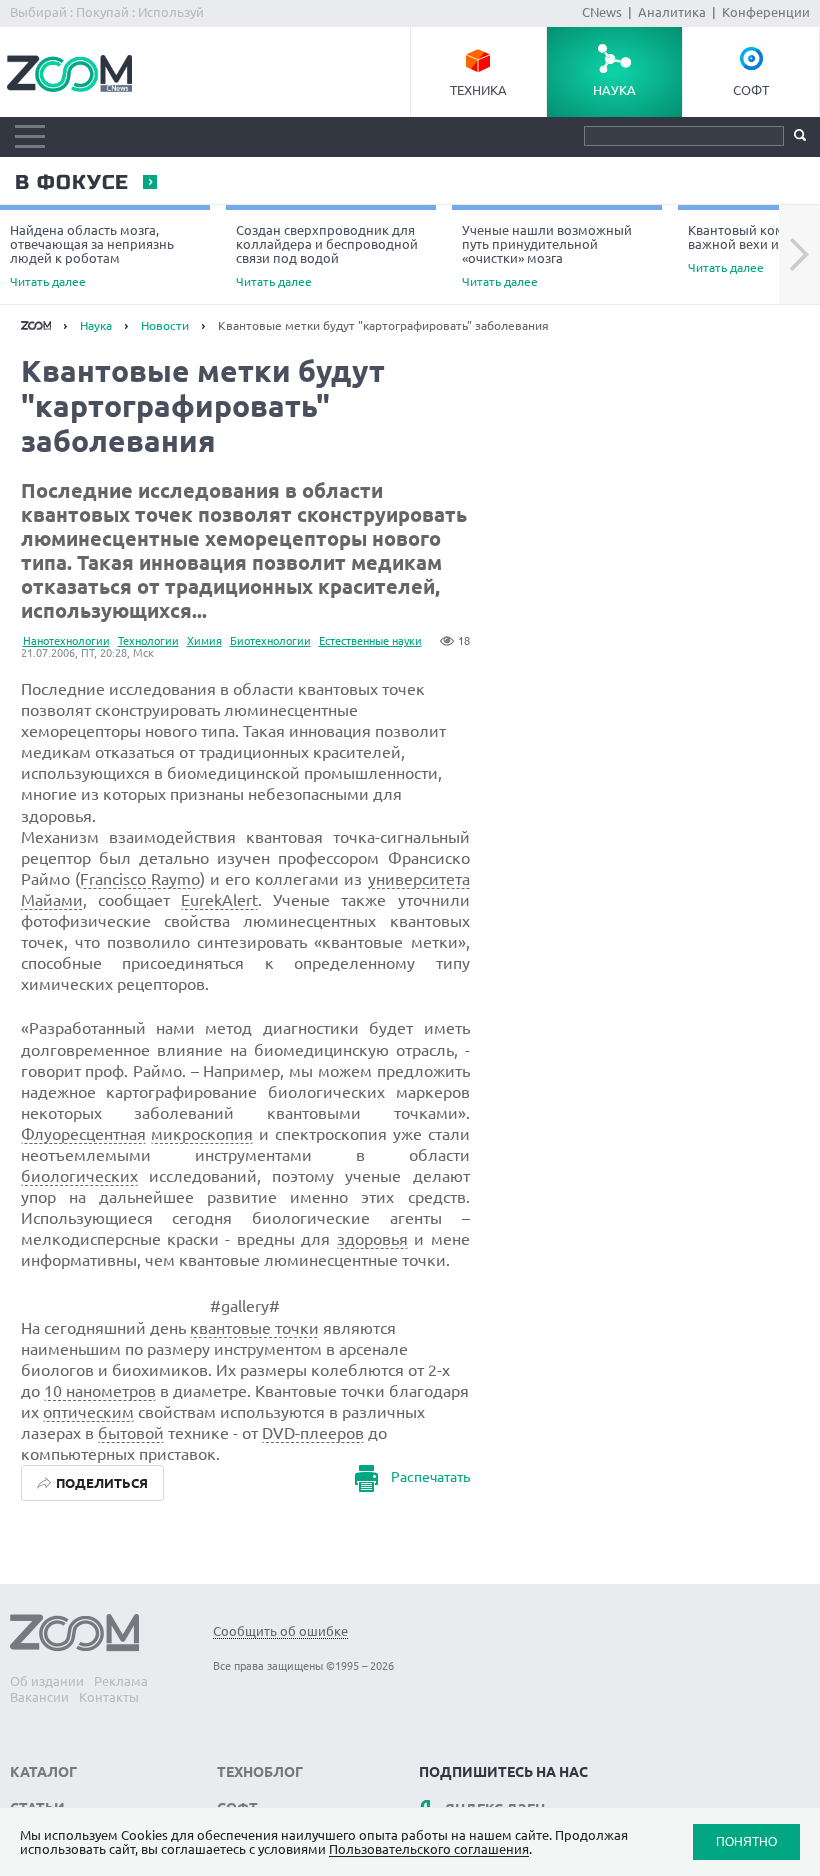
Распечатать (430, 1477)
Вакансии (39, 1697)
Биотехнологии (270, 641)
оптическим (88, 1412)
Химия (204, 641)
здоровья (372, 1239)
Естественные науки (370, 641)
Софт (751, 90)
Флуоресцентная (83, 1134)
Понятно (746, 1841)
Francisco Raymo (140, 879)
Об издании (47, 1681)
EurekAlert (219, 900)
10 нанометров (100, 1391)
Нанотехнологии (66, 641)
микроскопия (202, 1134)
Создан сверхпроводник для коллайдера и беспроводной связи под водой (327, 255)
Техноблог (260, 1772)
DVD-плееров (313, 1433)
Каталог (43, 1772)
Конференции (766, 12)
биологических (79, 1176)
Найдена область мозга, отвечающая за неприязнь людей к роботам (92, 255)
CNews (602, 12)
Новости (165, 325)
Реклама (121, 1681)
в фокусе (71, 183)
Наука (614, 90)
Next (799, 255)
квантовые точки (254, 1328)
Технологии (148, 641)
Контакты (109, 1697)
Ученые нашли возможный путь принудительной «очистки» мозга (547, 255)
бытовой (131, 1433)
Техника (478, 90)
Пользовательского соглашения (429, 1849)
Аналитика (672, 12)
